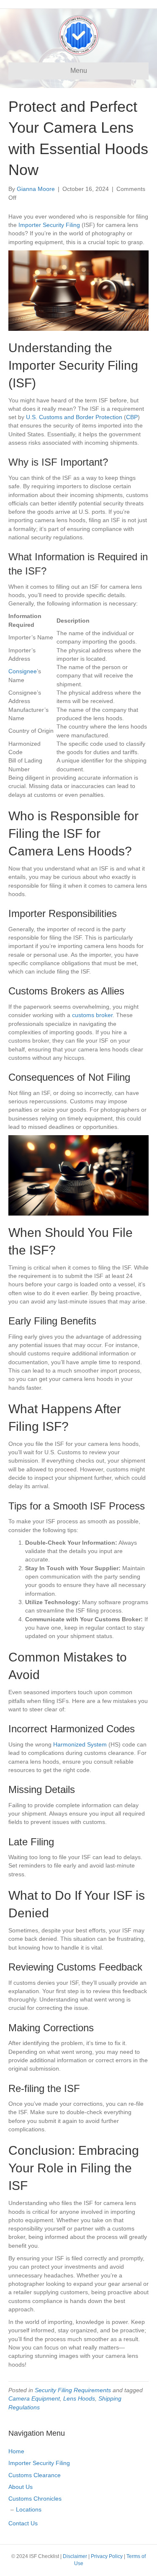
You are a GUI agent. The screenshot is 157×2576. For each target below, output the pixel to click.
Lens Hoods (79, 2398)
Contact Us (23, 2523)
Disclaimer (75, 2556)
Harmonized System (80, 1744)
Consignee (23, 671)
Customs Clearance (35, 2475)
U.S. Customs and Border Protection (74, 417)
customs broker (92, 1015)
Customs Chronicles (35, 2499)
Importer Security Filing (49, 225)
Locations (29, 2509)
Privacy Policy (107, 2556)
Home (16, 2451)
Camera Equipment (34, 2398)
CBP (132, 417)
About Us (21, 2487)
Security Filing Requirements (73, 2390)
